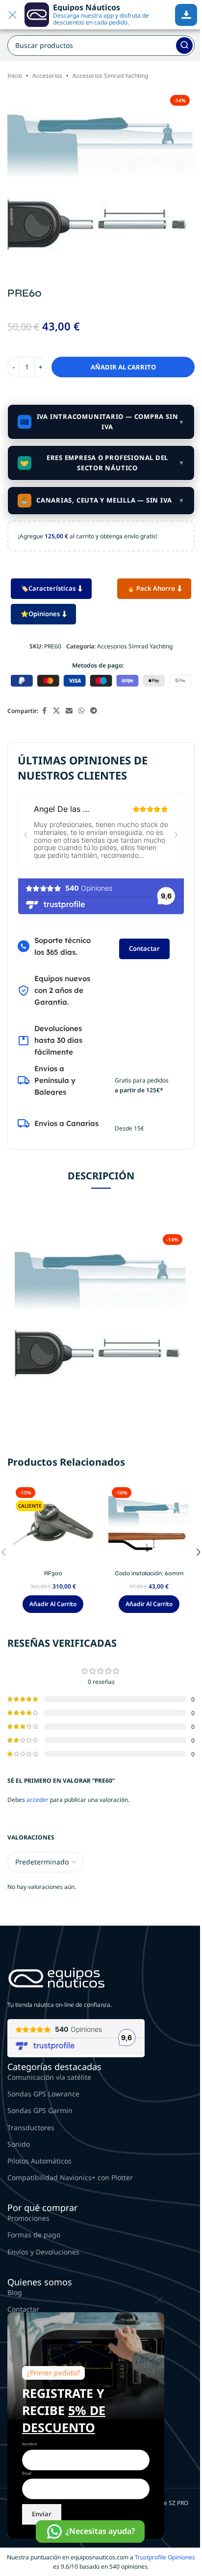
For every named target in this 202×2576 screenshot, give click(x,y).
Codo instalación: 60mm (149, 1573)
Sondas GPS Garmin (40, 2110)
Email (27, 2473)
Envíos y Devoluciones (43, 2252)
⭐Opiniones (40, 614)
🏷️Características (48, 588)
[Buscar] (184, 46)
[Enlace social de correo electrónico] (69, 711)
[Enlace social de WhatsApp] (81, 711)
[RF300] (53, 1524)
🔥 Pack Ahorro (151, 588)
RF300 (53, 1573)
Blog (15, 2292)
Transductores (31, 2127)
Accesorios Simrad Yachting (110, 76)
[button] (53, 1604)
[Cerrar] (159, 2300)
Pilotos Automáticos (39, 2161)
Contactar (144, 948)
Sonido (19, 2144)
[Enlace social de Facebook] (44, 711)
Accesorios (47, 76)
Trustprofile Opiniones (165, 2557)
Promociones (28, 2218)
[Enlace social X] (56, 711)
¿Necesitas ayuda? (100, 2531)
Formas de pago (34, 2235)
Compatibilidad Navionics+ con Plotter (70, 2177)
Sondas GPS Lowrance (43, 2094)
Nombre (29, 2444)
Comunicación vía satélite (49, 2077)
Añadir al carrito (123, 367)
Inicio (15, 76)
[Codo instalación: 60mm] (149, 1524)
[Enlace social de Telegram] (94, 711)
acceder (38, 1800)
